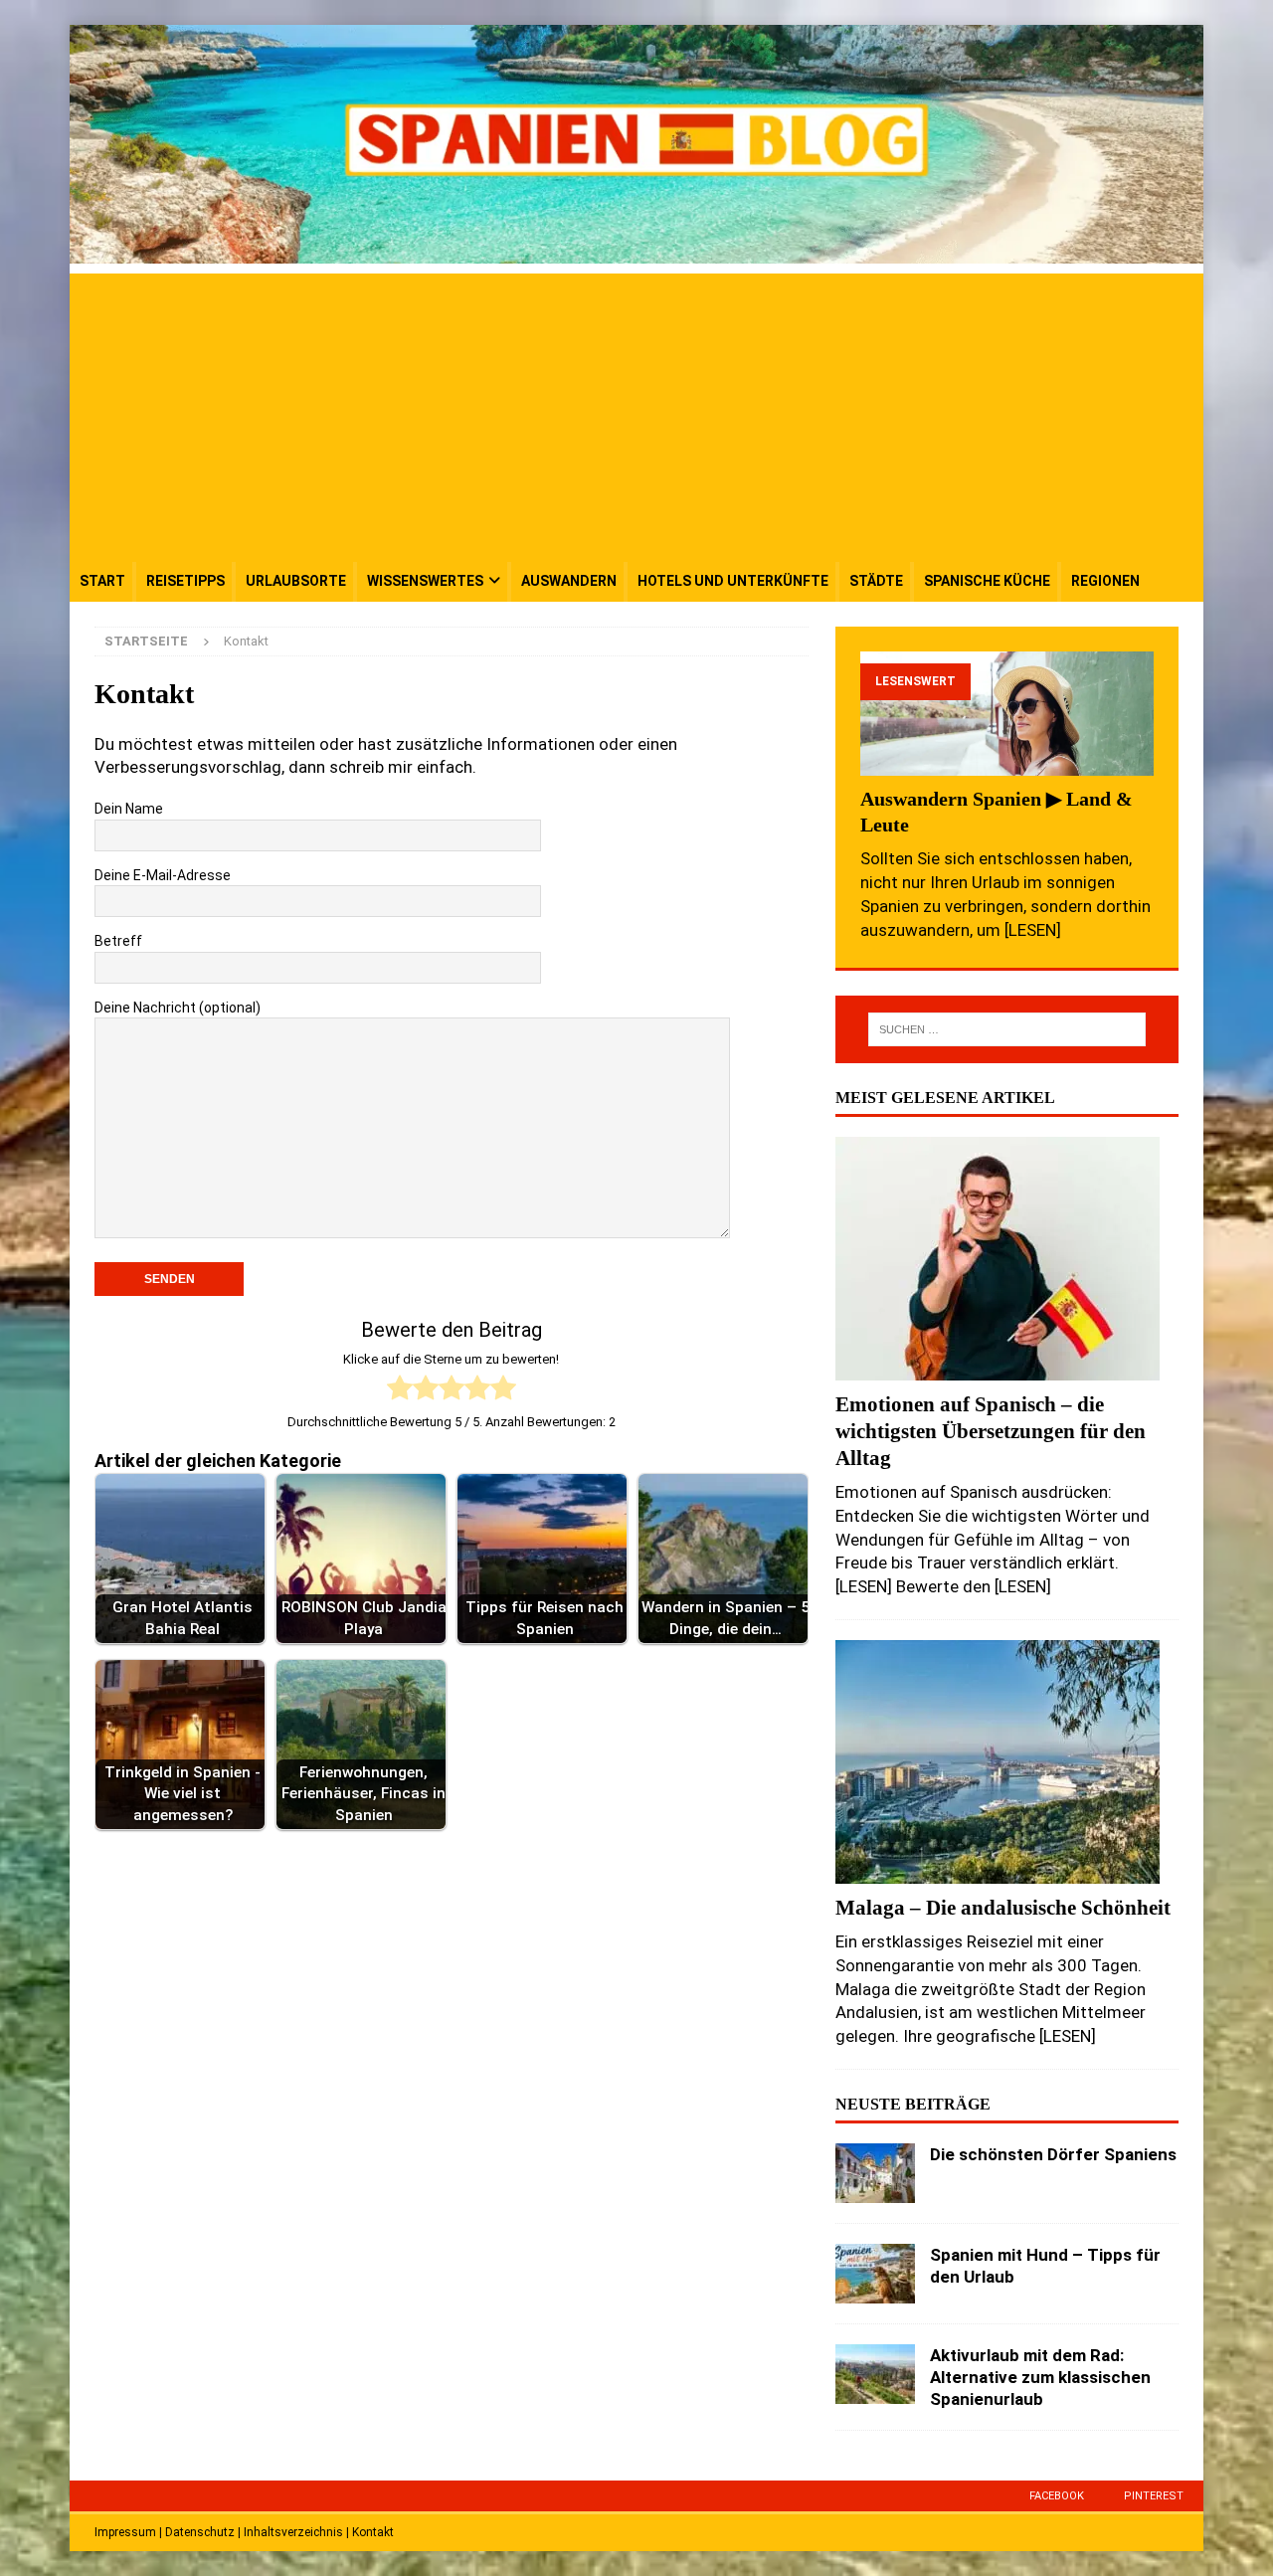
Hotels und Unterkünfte (733, 581)
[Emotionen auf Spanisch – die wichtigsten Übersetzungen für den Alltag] (1007, 1259)
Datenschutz (200, 2532)
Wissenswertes (425, 581)
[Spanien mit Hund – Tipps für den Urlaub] (875, 2274)
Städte (876, 581)
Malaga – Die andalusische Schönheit (1003, 1907)
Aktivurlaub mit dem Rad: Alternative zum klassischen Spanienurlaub (1040, 2377)
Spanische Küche (987, 581)
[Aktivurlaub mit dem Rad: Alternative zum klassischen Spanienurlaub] (875, 2374)
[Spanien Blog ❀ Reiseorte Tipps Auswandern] (636, 252)
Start (102, 581)
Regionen (1105, 581)
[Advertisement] (636, 413)
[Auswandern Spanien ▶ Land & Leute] (1007, 714)
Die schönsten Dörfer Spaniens (1053, 2154)
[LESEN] (1033, 930)
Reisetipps (185, 581)
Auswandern (569, 581)
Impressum (125, 2532)
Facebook (1057, 2496)
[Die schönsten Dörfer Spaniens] (875, 2173)
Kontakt (373, 2532)
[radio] (400, 1391)
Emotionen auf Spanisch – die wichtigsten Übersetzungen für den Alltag (991, 1431)
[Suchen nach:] (1007, 1029)
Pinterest (1154, 2496)
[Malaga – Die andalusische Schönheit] (1007, 1762)
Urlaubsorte (296, 581)
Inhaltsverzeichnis (293, 2532)
